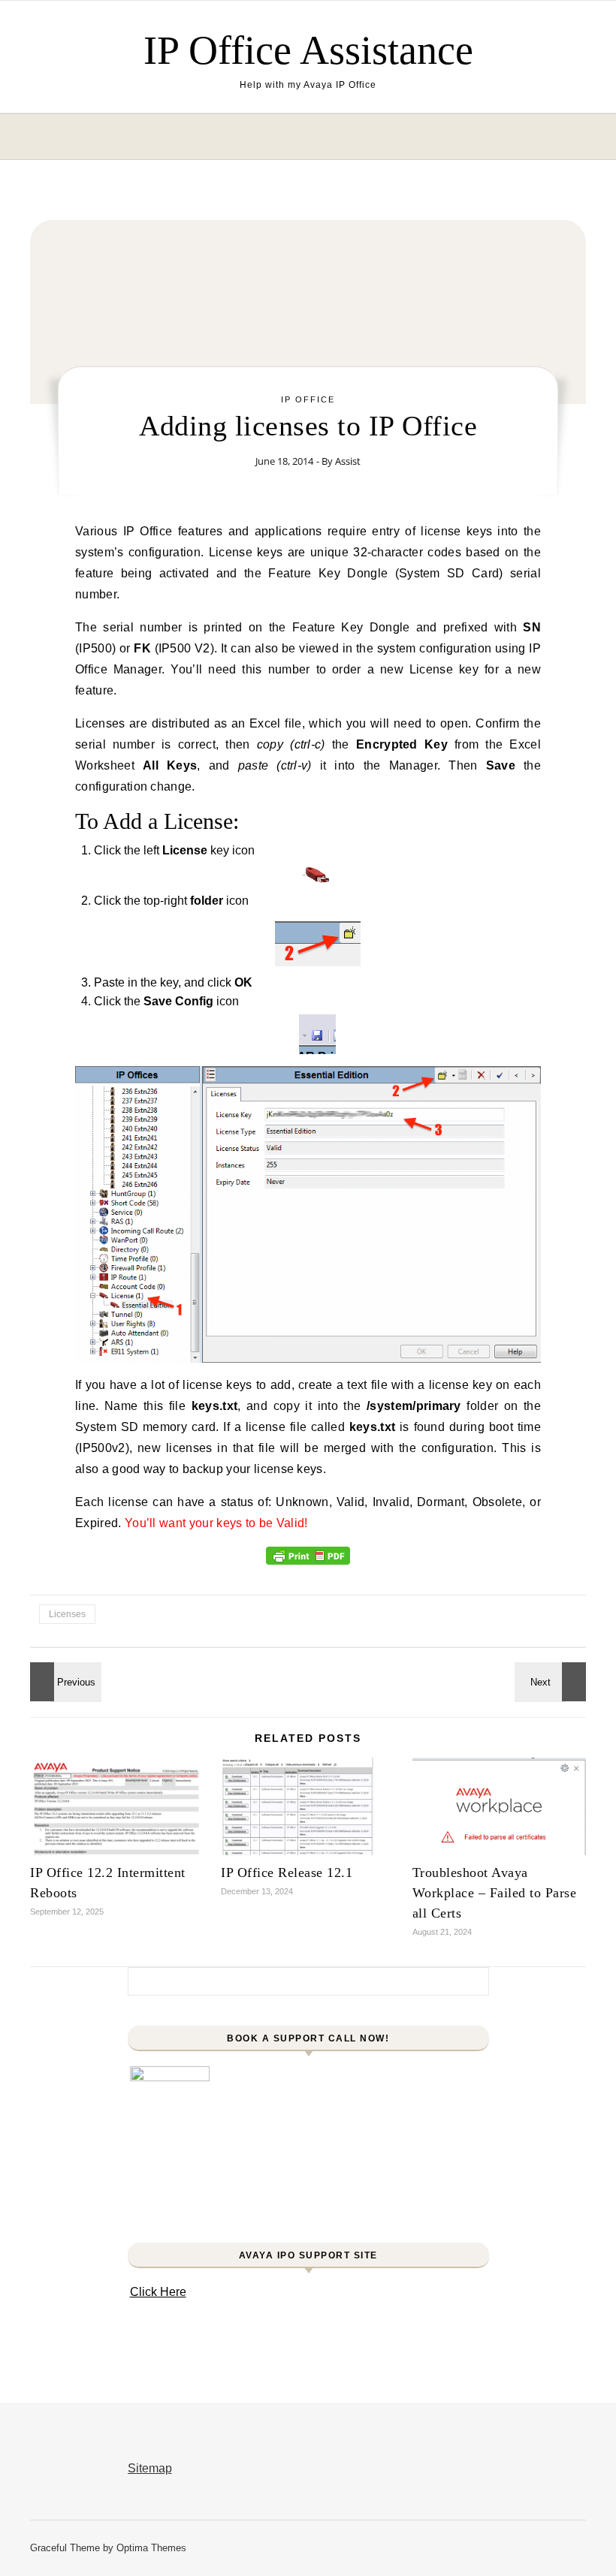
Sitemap (150, 2468)
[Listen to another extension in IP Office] (552, 1682)
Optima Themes (151, 2548)
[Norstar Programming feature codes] (64, 1682)
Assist (348, 461)
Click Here (158, 2292)
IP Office (308, 399)
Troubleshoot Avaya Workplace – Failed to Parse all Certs (495, 1893)
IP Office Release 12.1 (287, 1872)
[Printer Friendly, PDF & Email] (308, 1555)
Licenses (67, 1614)
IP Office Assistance (308, 50)
